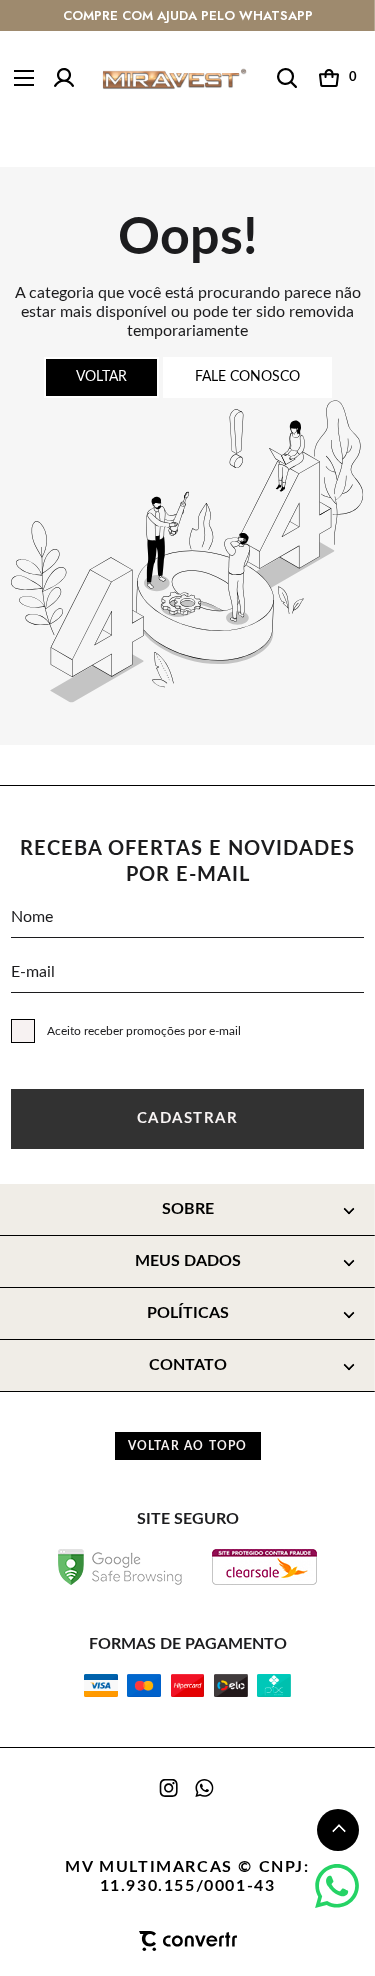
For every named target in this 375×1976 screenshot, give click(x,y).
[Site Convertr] (187, 1941)
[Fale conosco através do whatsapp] (337, 1886)
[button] (338, 1830)
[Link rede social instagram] (170, 1788)
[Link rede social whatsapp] (205, 1788)
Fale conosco (247, 377)
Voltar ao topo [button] (188, 1446)
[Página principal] (174, 78)
